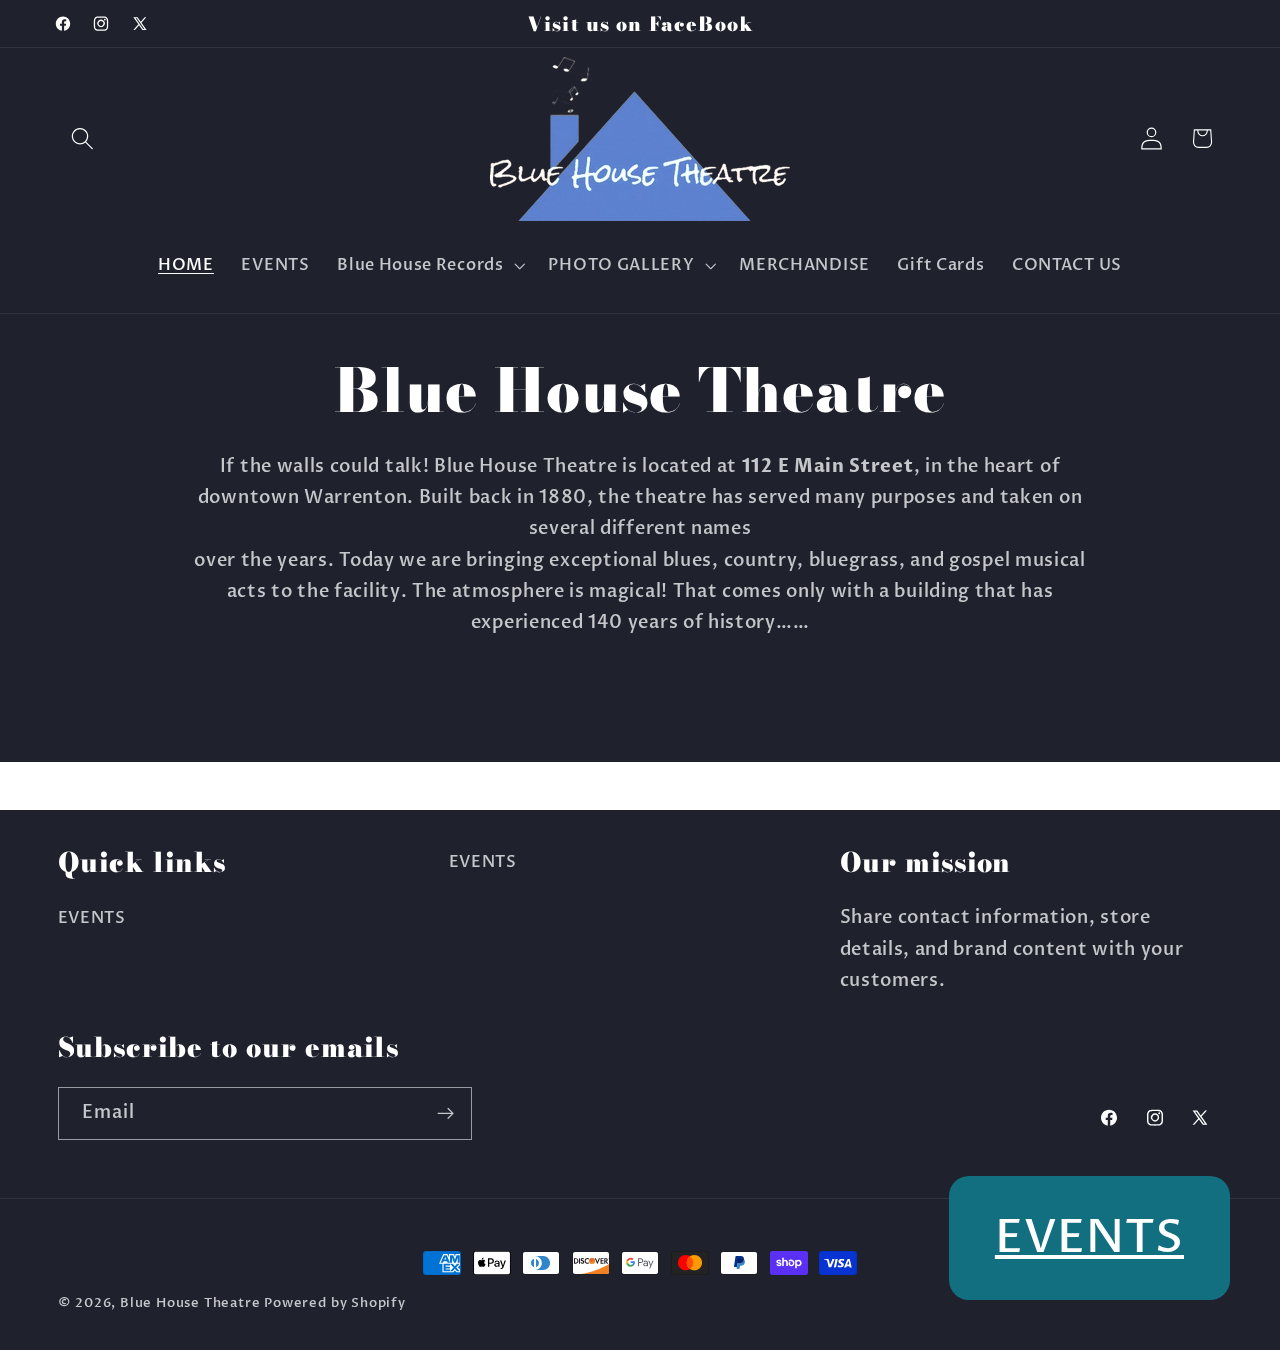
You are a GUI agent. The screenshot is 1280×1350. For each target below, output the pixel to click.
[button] (83, 138)
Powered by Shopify (335, 1303)
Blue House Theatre (190, 1303)
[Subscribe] (445, 1114)
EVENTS (92, 918)
